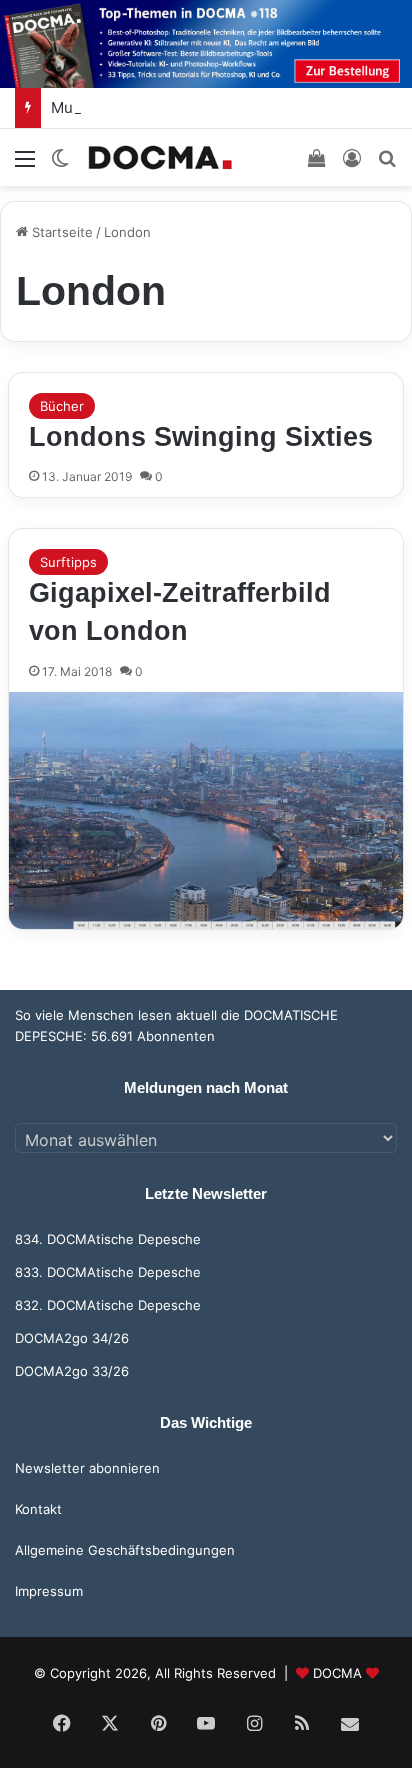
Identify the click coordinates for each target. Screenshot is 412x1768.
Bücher (62, 406)
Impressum (49, 1591)
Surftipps (68, 562)
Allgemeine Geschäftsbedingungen (125, 1550)
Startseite (60, 232)
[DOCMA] (160, 157)
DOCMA (337, 1673)
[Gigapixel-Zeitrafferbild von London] (206, 810)
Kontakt (38, 1509)
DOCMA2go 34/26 (72, 1338)
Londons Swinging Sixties (201, 437)
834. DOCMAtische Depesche (108, 1239)
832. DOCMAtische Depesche (108, 1305)
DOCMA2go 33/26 (72, 1371)
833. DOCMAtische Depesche (108, 1272)
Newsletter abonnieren (87, 1468)
